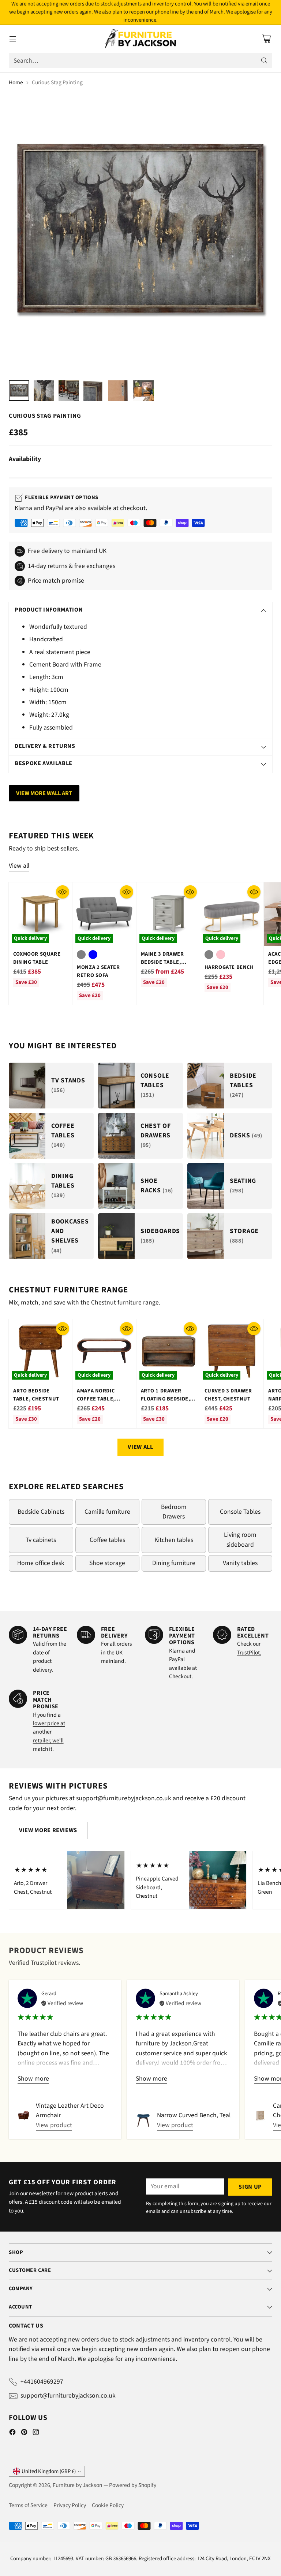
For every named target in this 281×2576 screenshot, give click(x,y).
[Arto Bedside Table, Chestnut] (40, 1351)
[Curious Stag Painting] (140, 234)
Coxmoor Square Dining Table (37, 958)
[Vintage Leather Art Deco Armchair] (24, 2115)
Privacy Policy (70, 2505)
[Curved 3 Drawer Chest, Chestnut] (232, 1351)
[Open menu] (13, 39)
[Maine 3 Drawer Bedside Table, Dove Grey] (168, 914)
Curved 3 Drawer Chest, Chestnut (228, 1395)
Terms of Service (28, 2505)
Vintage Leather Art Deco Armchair (70, 2110)
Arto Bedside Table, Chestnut (36, 1395)
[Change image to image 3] (69, 391)
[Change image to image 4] (94, 391)
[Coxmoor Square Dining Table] (40, 914)
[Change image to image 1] (19, 391)
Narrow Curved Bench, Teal (194, 2115)
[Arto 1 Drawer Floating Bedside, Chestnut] (168, 1351)
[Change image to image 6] (143, 391)
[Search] (264, 60)
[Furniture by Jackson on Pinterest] (24, 2433)
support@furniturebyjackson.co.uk (68, 2396)
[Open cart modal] (266, 39)
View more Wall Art (44, 793)
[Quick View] (63, 892)
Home (16, 82)
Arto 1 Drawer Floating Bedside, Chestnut (166, 1399)
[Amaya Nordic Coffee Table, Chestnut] (104, 1351)
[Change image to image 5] (119, 391)
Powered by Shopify (133, 2485)
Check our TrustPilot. (249, 1648)
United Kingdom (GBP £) (49, 2471)
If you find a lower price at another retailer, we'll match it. (49, 1732)
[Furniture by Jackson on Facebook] (12, 2433)
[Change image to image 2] (44, 391)
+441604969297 (42, 2382)
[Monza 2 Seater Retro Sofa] (104, 914)
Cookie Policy (108, 2505)
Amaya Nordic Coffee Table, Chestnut (96, 1399)
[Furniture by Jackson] (141, 39)
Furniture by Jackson (78, 2485)
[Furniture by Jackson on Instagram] (36, 2433)
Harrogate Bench (229, 967)
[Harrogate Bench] (232, 914)
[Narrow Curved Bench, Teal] (143, 2121)
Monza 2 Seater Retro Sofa (98, 971)
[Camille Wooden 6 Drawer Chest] (261, 2115)
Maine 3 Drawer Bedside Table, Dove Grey (162, 962)
